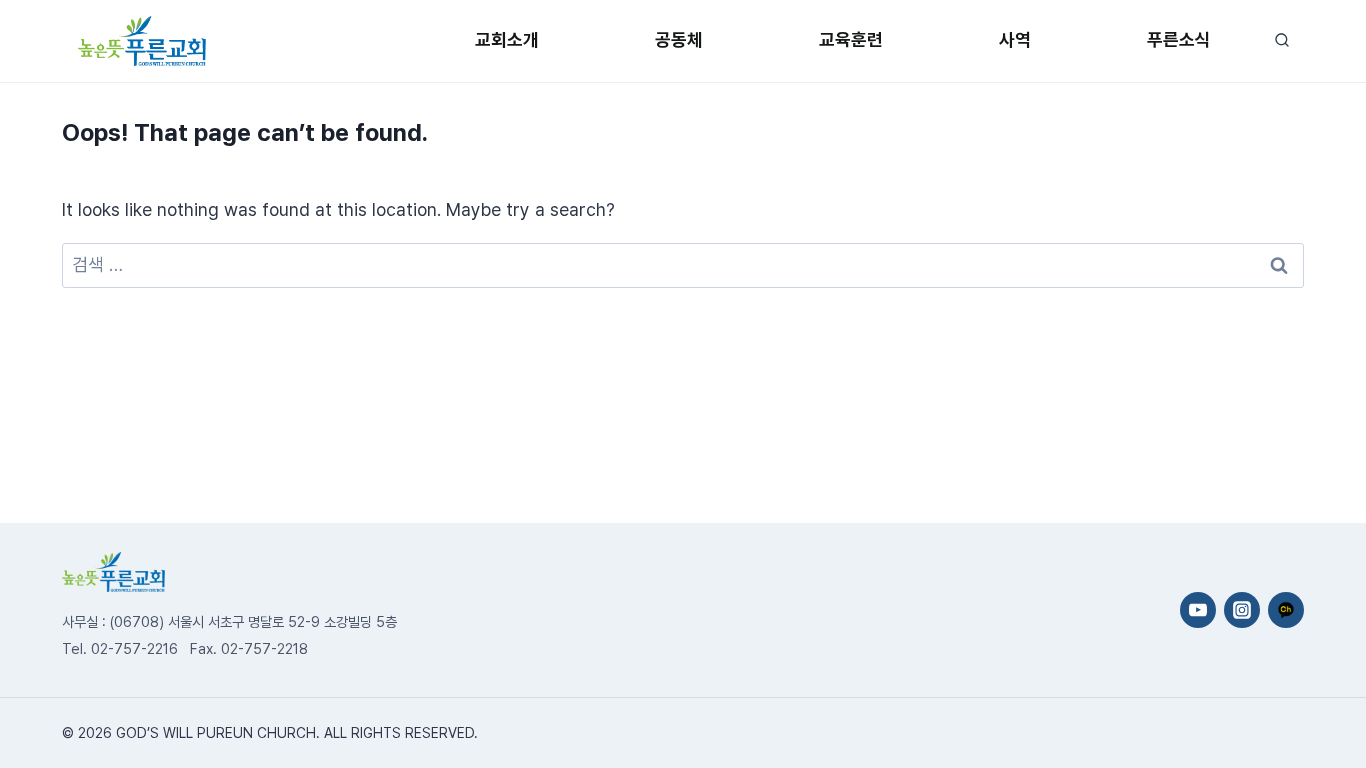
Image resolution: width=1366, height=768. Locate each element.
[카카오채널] (1286, 610)
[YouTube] (1198, 610)
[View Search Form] (1281, 40)
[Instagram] (1242, 610)
